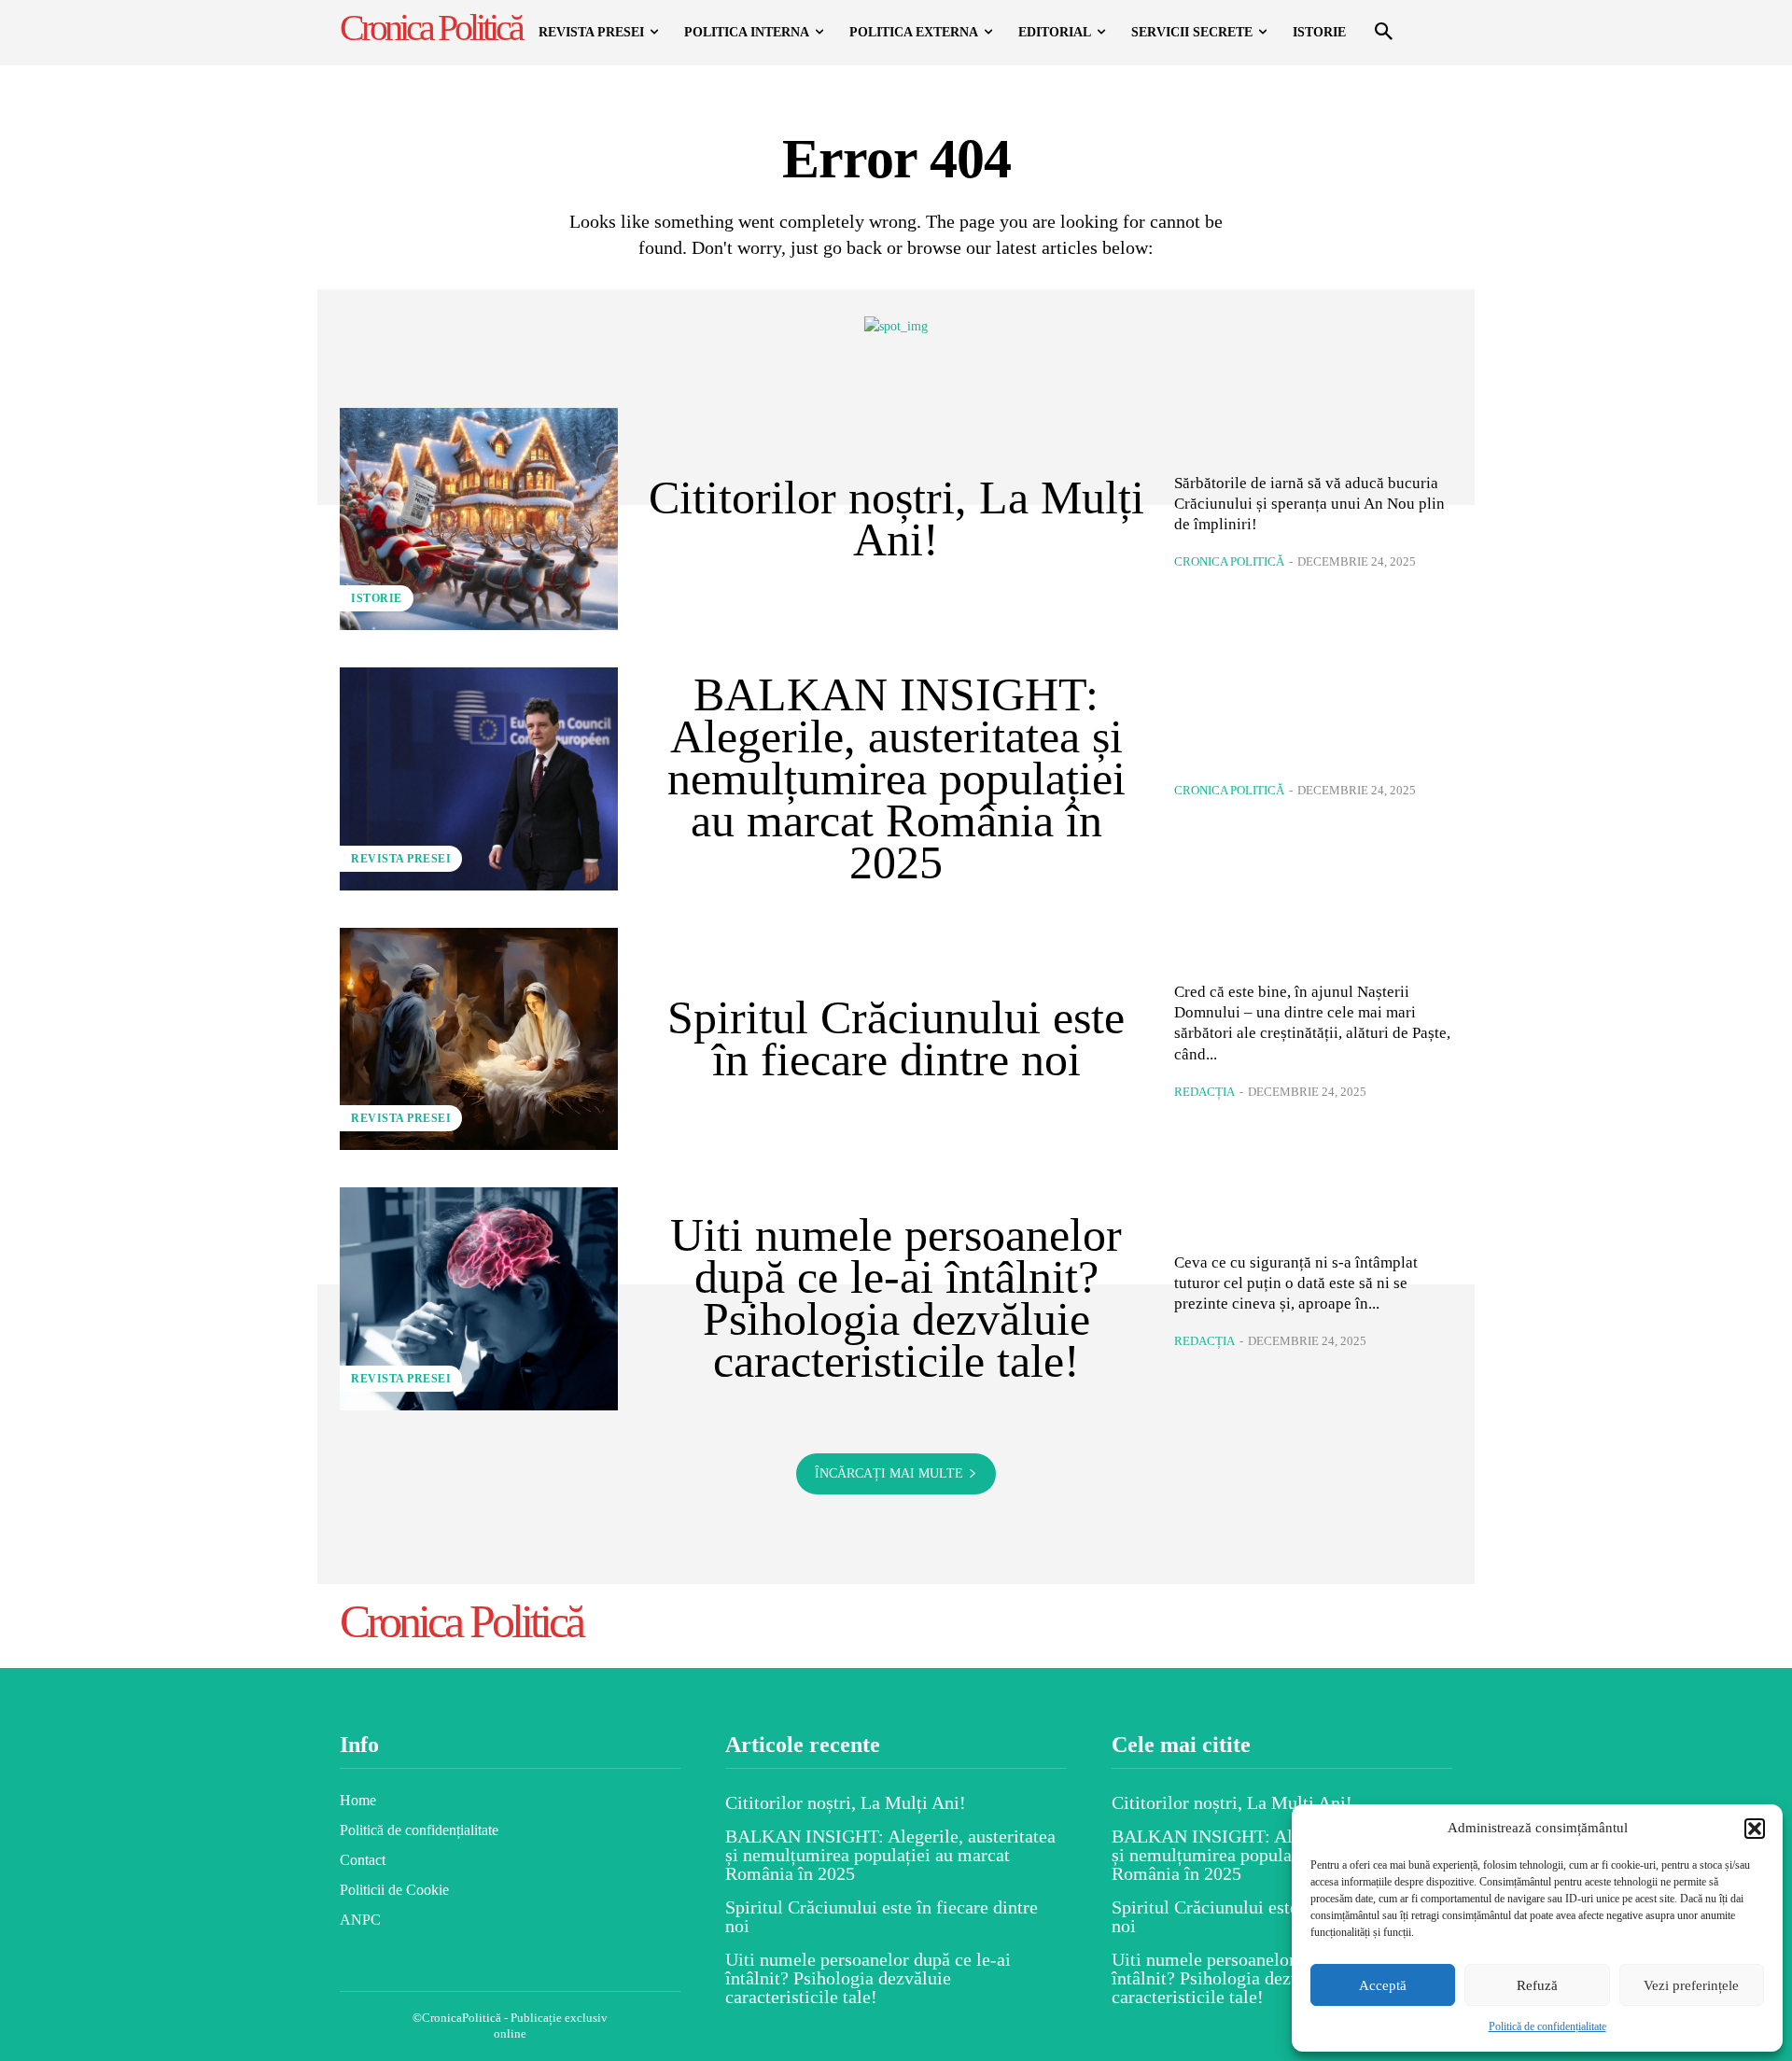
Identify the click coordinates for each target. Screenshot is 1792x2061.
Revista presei (401, 859)
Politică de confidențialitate (1547, 2026)
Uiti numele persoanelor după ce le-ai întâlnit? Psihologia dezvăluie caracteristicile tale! (896, 1298)
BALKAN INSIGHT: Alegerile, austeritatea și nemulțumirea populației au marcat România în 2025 (896, 778)
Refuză (1537, 1985)
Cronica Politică (1229, 561)
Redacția (1204, 1092)
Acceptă (1383, 1985)
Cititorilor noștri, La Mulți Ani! (896, 519)
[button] (1755, 1829)
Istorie (377, 598)
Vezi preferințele (1691, 1985)
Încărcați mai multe (889, 1473)
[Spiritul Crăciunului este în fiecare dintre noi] (479, 1039)
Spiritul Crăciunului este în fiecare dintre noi (896, 1038)
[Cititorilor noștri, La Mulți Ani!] (479, 519)
